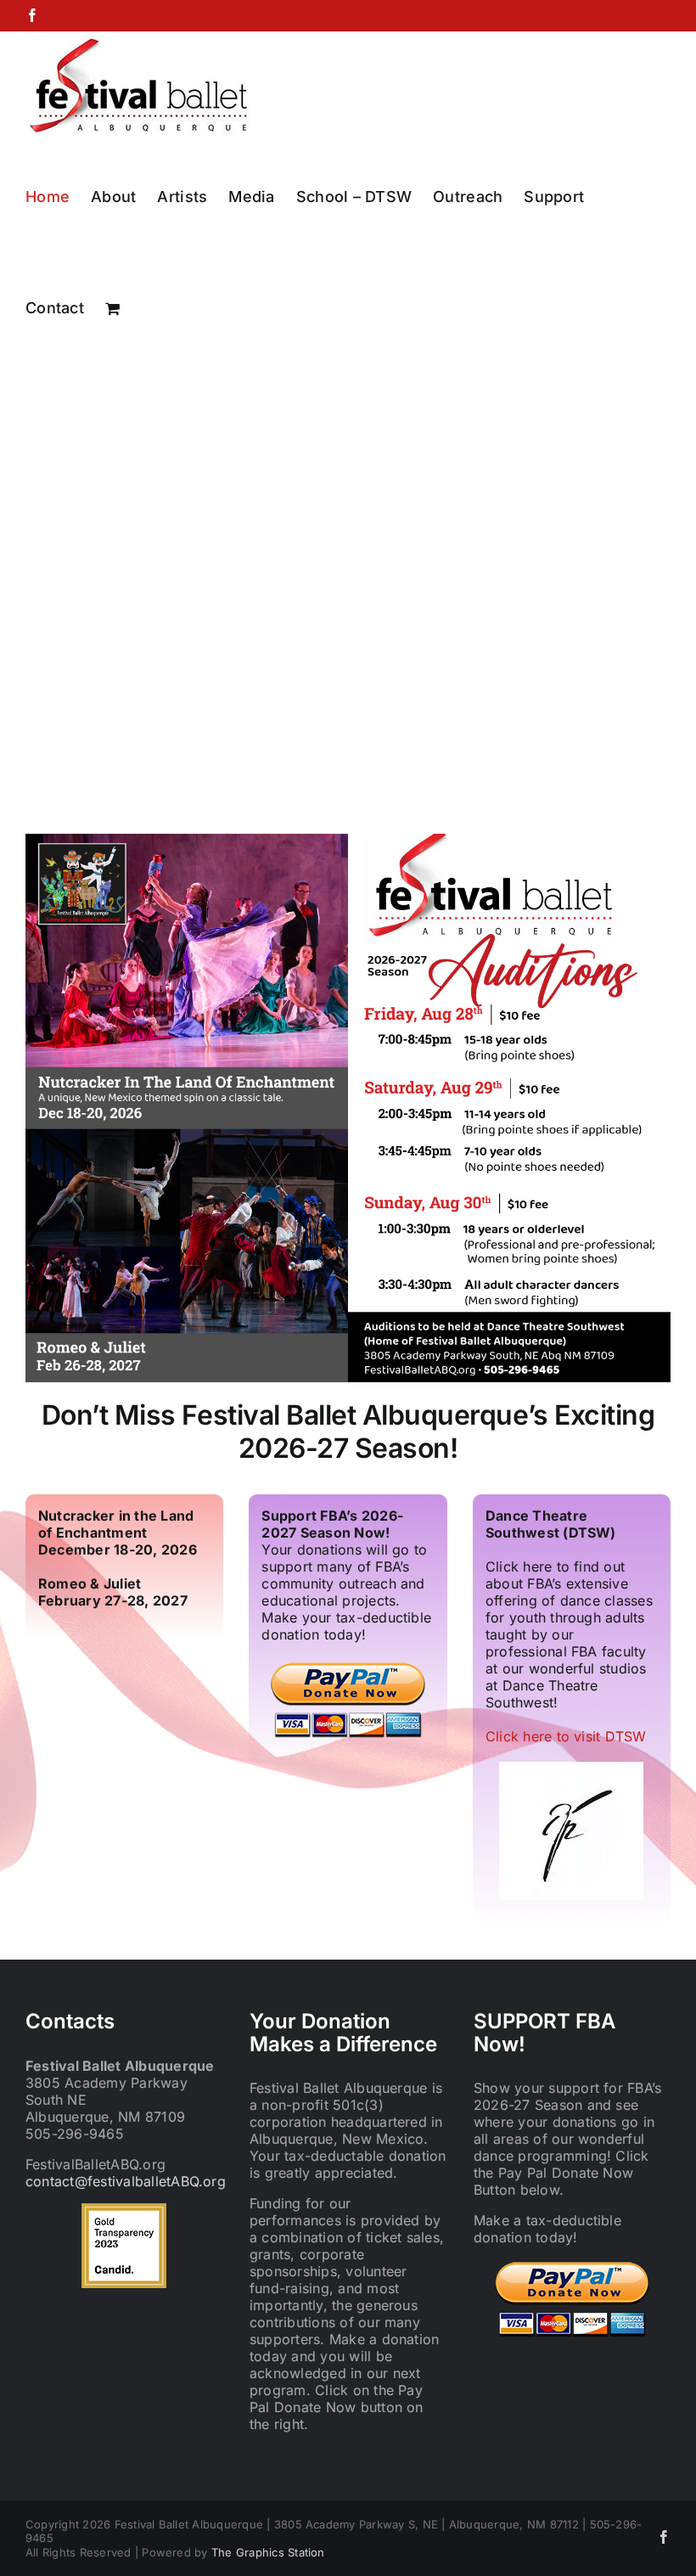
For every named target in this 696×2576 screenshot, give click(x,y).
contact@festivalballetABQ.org (126, 2181)
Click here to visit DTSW (566, 1736)
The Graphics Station (268, 2552)
